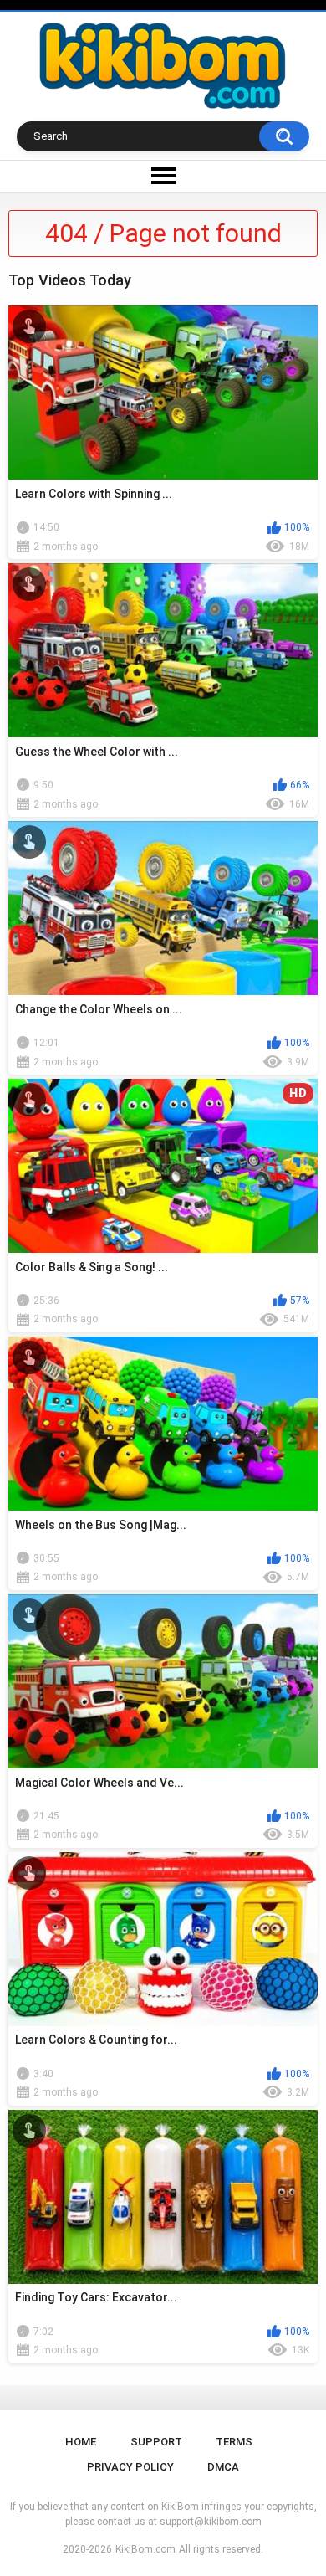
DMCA (223, 2467)
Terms (234, 2442)
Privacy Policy (130, 2467)
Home (81, 2442)
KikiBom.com (145, 2549)
